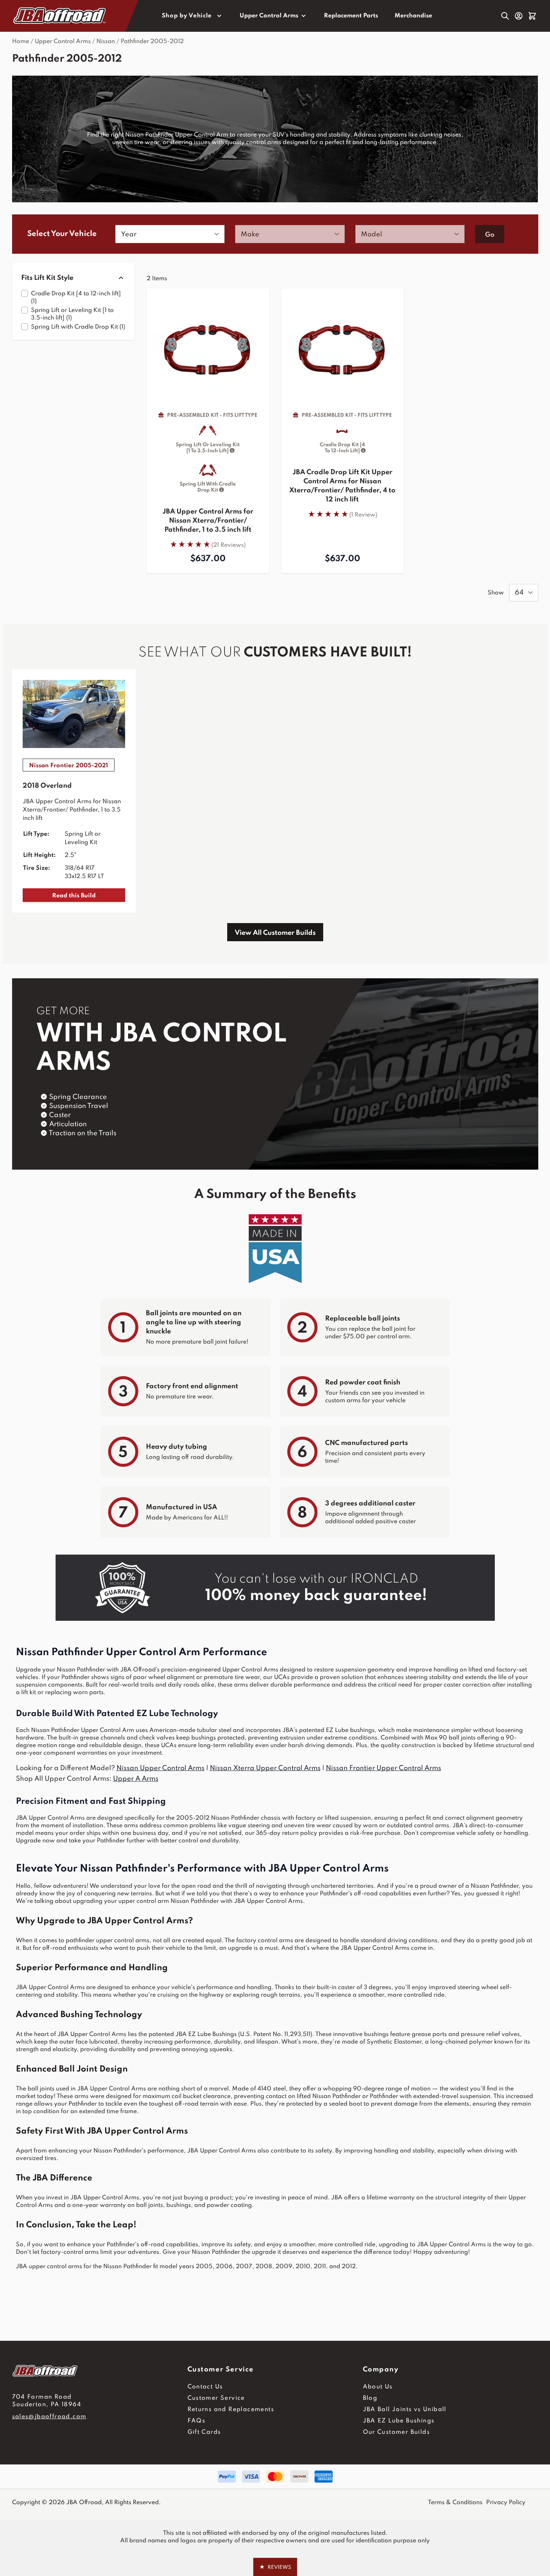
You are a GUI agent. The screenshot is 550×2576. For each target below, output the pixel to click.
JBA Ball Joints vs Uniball (405, 2410)
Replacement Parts (351, 16)
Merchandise (413, 16)
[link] (208, 544)
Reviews (275, 2567)
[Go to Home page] (60, 16)
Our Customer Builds (397, 2432)
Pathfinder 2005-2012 (152, 42)
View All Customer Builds (275, 933)
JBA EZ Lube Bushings (399, 2421)
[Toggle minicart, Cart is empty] (532, 16)
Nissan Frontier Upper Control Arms (383, 1768)
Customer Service (216, 2398)
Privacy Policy (506, 2503)
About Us (378, 2387)
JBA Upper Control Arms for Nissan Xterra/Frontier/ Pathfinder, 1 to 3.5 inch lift (208, 521)
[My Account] (519, 16)
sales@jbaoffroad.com (49, 2417)
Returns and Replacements (231, 2410)
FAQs (197, 2421)
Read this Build (74, 896)
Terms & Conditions (455, 2503)
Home (21, 42)
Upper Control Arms (269, 16)
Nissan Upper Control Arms (160, 1768)
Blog (370, 2398)
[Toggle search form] (505, 16)
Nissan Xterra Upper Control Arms (265, 1768)
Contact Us (205, 2387)
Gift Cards (204, 2432)
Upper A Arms (136, 1779)
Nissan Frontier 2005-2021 (69, 766)
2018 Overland (47, 786)
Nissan (106, 42)
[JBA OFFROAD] (100, 2371)
